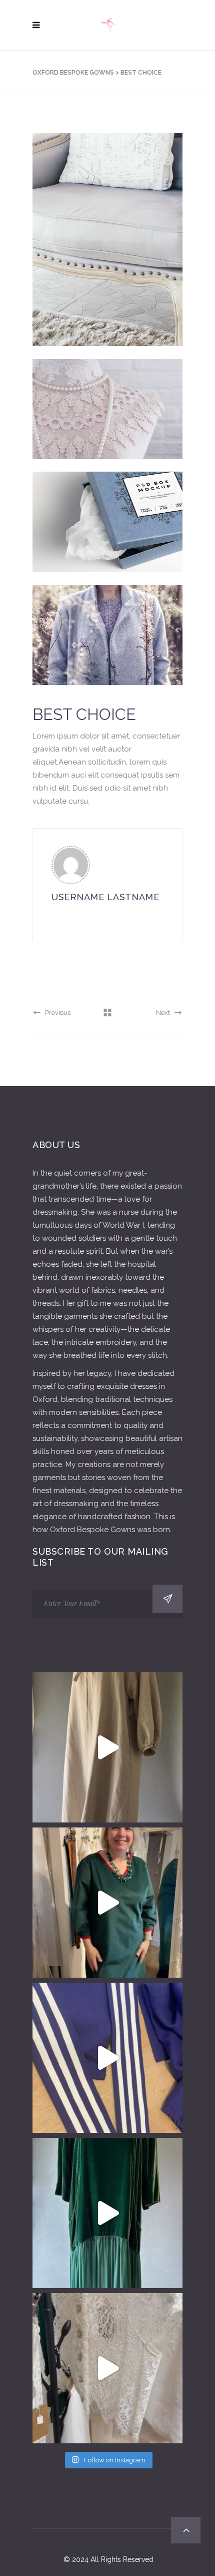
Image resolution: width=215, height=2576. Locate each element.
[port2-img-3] (107, 422)
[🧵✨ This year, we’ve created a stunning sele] (107, 1747)
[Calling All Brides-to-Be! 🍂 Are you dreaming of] (107, 2368)
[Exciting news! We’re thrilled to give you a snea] (107, 2213)
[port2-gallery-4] (107, 641)
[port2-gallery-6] (107, 246)
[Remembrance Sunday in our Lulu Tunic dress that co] (107, 1903)
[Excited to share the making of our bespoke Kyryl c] (107, 2058)
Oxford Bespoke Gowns (73, 73)
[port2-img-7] (107, 535)
